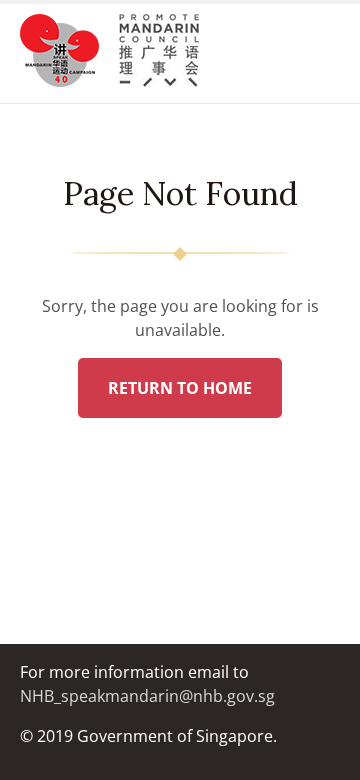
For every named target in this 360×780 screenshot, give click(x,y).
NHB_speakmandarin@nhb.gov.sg (147, 696)
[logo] (69, 53)
